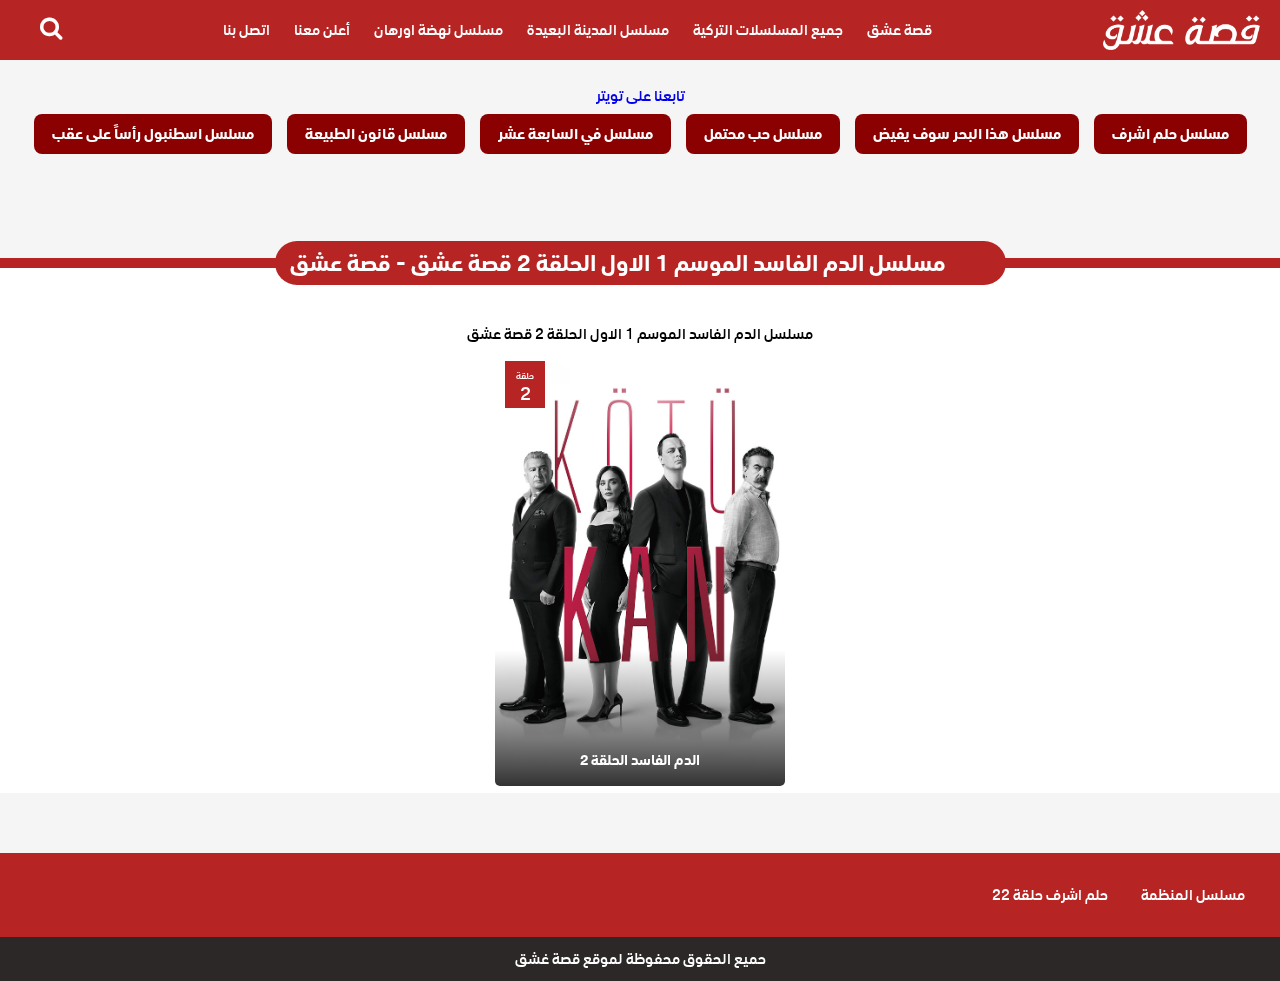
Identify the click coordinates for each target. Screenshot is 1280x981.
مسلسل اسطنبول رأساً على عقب (153, 134)
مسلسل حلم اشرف (1170, 134)
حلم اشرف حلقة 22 (1050, 895)
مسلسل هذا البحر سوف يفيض (967, 134)
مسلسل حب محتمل (763, 134)
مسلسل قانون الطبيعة (376, 134)
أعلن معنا (322, 30)
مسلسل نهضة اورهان (438, 30)
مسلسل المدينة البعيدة (598, 30)
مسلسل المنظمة (1193, 895)
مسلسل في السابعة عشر (575, 134)
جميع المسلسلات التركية (768, 30)
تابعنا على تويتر (640, 96)
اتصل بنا (246, 30)
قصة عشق (899, 30)
